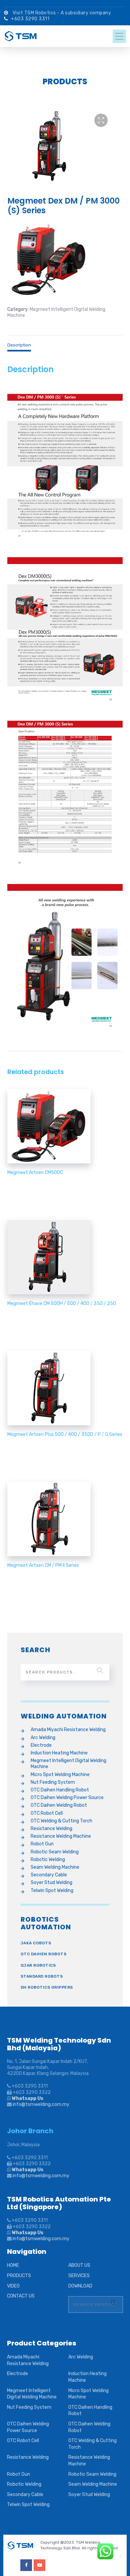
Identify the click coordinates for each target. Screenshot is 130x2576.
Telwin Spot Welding (52, 1891)
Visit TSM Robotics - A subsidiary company (62, 13)
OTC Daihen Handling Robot (60, 1790)
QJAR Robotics (38, 1965)
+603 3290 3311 (30, 19)
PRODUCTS (19, 2276)
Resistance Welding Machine (61, 1836)
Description (19, 345)
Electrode (41, 1745)
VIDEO (13, 2286)
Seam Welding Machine (55, 1867)
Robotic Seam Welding (55, 1852)
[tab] (65, 343)
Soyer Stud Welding (51, 1883)
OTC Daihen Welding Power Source (67, 1798)
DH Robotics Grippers (47, 1987)
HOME (13, 2265)
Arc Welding (43, 1738)
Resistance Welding (51, 1829)
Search (100, 1670)
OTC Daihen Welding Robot (59, 1805)
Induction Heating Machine (59, 1753)
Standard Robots (42, 1976)
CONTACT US (21, 2296)
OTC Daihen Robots (44, 1954)
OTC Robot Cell (47, 1813)
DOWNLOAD (80, 2286)
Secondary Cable (49, 1875)
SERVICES (79, 2276)
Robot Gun (42, 1844)
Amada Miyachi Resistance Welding (68, 1730)
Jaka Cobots (36, 1943)
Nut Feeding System (53, 1782)
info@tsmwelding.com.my (41, 2104)
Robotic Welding (48, 1860)
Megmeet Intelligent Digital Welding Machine (68, 1764)
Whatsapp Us (27, 2098)
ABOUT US (79, 2265)
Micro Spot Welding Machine (60, 1775)
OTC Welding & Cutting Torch (61, 1821)
